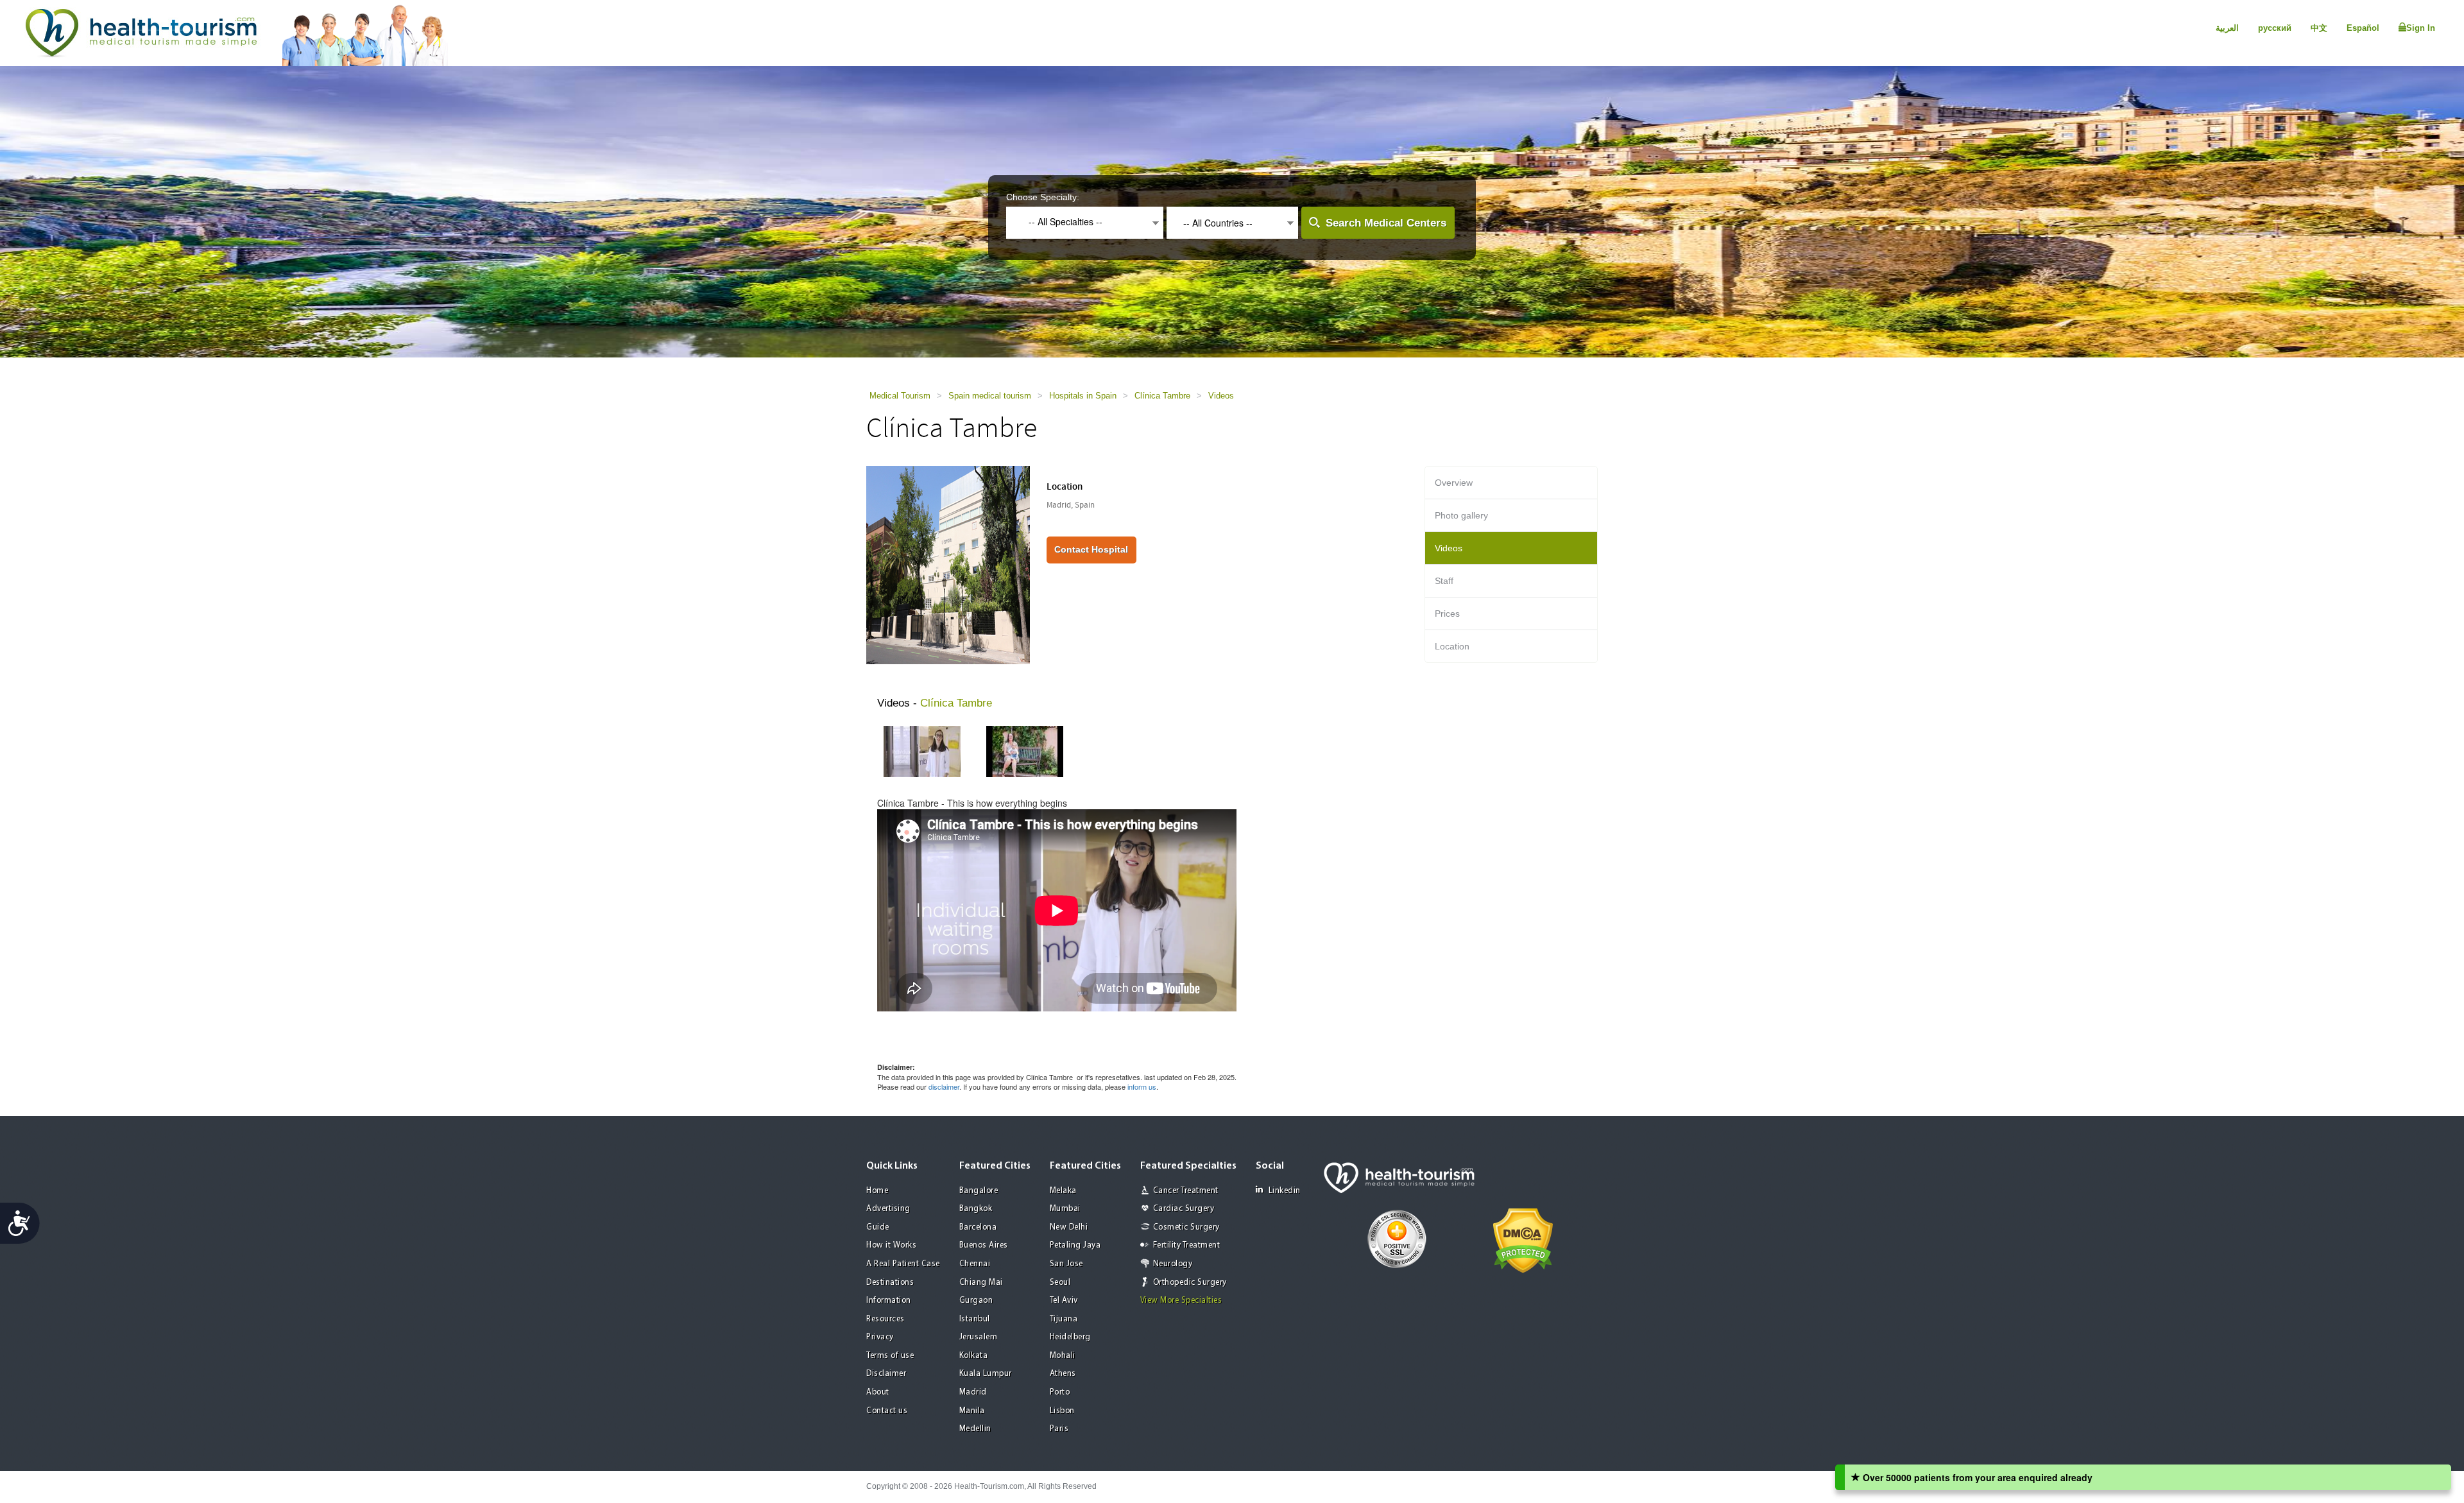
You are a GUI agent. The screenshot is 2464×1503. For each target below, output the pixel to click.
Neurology (1173, 1264)
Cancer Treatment (1186, 1191)
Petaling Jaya (1075, 1245)
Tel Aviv (1064, 1301)
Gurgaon (976, 1301)
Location (1452, 646)
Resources (886, 1319)
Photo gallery (1461, 515)
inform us (1142, 1086)
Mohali (1063, 1356)
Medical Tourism (900, 396)
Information (889, 1301)
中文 (2319, 28)
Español (2363, 28)
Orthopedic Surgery (1190, 1283)
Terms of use (890, 1356)
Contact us (887, 1411)
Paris (1059, 1429)
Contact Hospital (1091, 549)
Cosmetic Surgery (1186, 1227)
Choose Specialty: (1043, 197)
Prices (1447, 614)
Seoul (1060, 1283)
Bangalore (979, 1191)
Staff (1444, 581)
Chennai (975, 1264)
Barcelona (978, 1227)
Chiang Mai (981, 1283)
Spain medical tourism (990, 396)
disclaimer (944, 1086)
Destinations (890, 1283)
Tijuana (1064, 1319)
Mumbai (1065, 1209)
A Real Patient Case (903, 1264)
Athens (1063, 1374)
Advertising (888, 1209)
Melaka (1063, 1191)
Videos (1221, 396)
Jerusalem (979, 1337)
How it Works (891, 1245)
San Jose (1066, 1264)
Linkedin (1285, 1191)
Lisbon (1062, 1411)
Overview (1454, 483)
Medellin (975, 1429)
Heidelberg (1070, 1337)
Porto (1060, 1392)
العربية (2227, 28)
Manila (972, 1411)
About (878, 1392)
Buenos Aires (984, 1245)
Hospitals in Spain (1083, 396)
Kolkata (974, 1356)
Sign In (2421, 28)
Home (877, 1191)
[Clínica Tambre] (948, 564)
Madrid (973, 1392)
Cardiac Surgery (1184, 1209)
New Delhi (1069, 1227)
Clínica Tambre (1162, 396)
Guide (878, 1227)
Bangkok (976, 1209)
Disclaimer (886, 1374)
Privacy (880, 1337)
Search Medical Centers (1386, 223)
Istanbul (975, 1319)
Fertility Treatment (1187, 1245)
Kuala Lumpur (986, 1374)
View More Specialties (1181, 1301)
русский (2275, 28)
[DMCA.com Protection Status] (1523, 1239)
